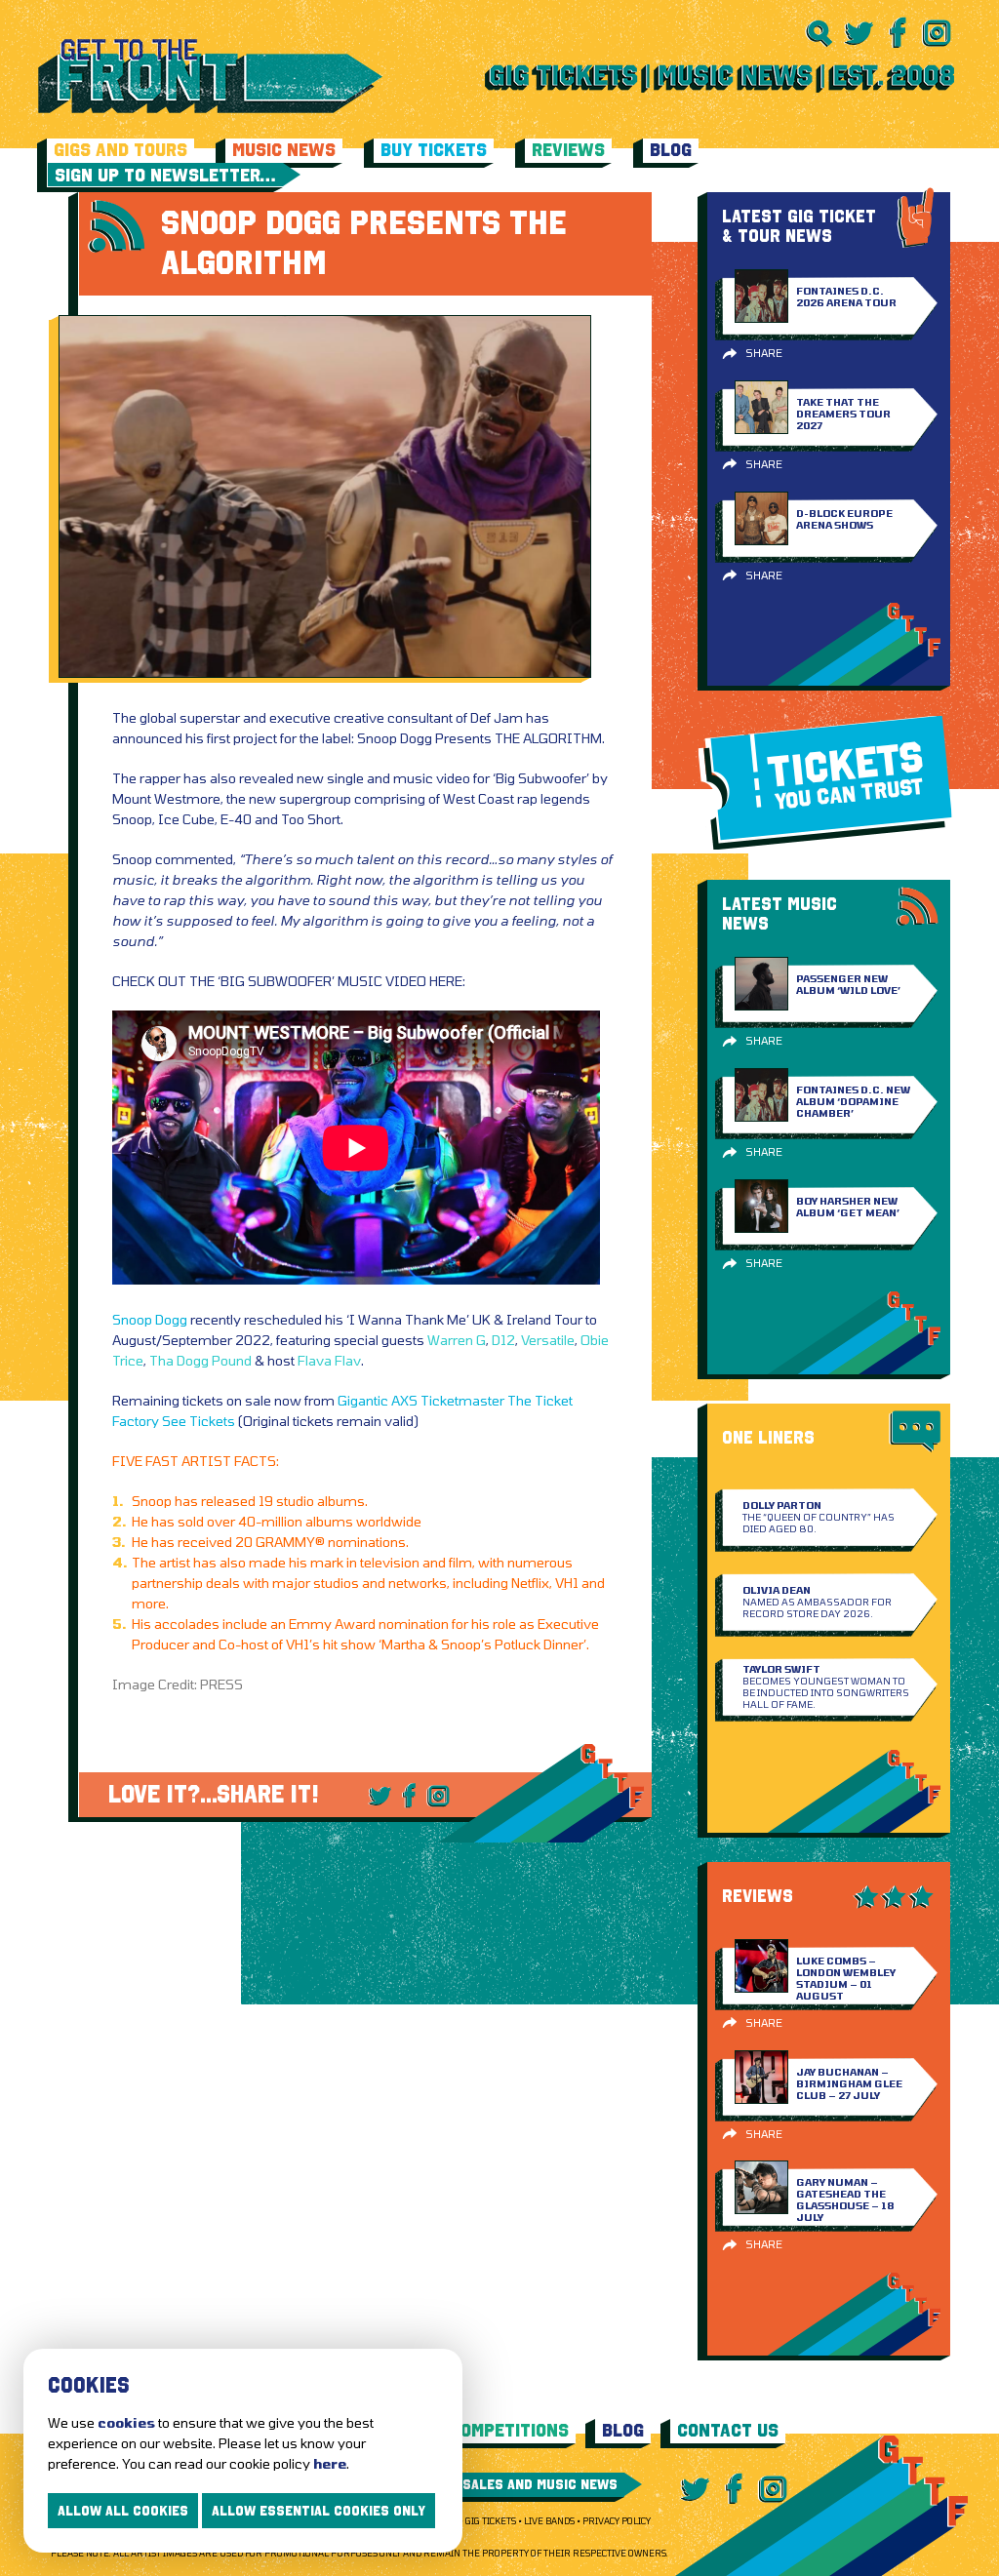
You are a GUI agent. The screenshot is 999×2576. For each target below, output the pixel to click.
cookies (126, 2422)
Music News (284, 150)
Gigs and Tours (120, 150)
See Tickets (199, 1421)
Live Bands (549, 2521)
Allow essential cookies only (319, 2511)
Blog (671, 150)
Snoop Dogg (150, 1319)
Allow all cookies (123, 2511)
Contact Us (728, 2430)
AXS (404, 1400)
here (330, 2463)
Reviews (568, 150)
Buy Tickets (434, 150)
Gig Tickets (491, 2521)
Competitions (509, 2430)
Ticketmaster (462, 1400)
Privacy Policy (617, 2521)
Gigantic (363, 1400)
